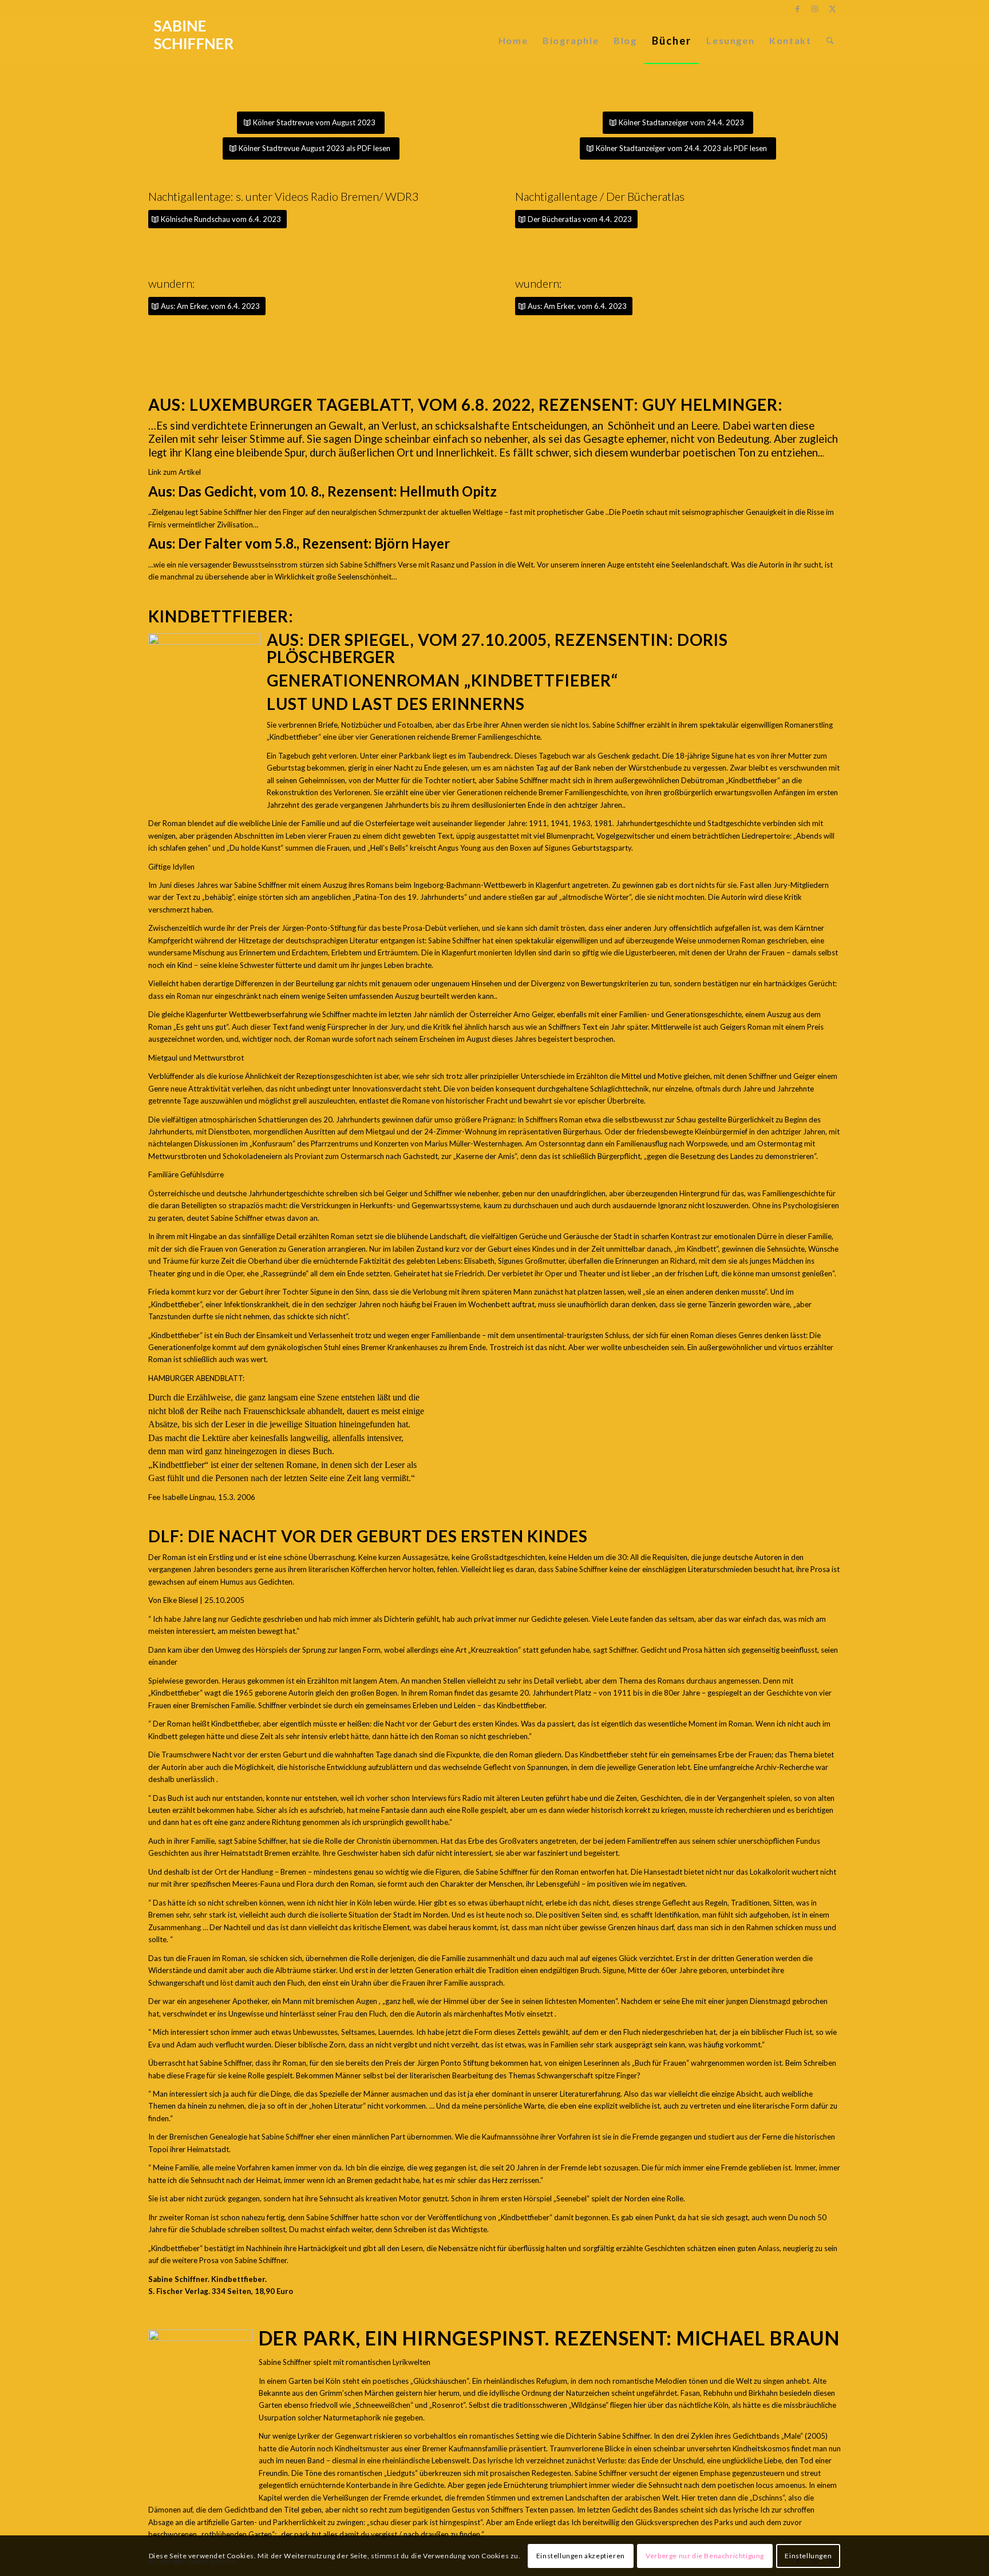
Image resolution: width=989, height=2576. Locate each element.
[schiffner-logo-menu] (194, 41)
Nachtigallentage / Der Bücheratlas (600, 196)
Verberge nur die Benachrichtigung (705, 2556)
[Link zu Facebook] (798, 9)
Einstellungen (808, 2556)
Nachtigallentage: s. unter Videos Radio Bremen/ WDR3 (284, 196)
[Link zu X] (832, 9)
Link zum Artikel (175, 472)
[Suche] (830, 41)
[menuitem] (513, 41)
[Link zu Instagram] (815, 9)
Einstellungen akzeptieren (581, 2556)
